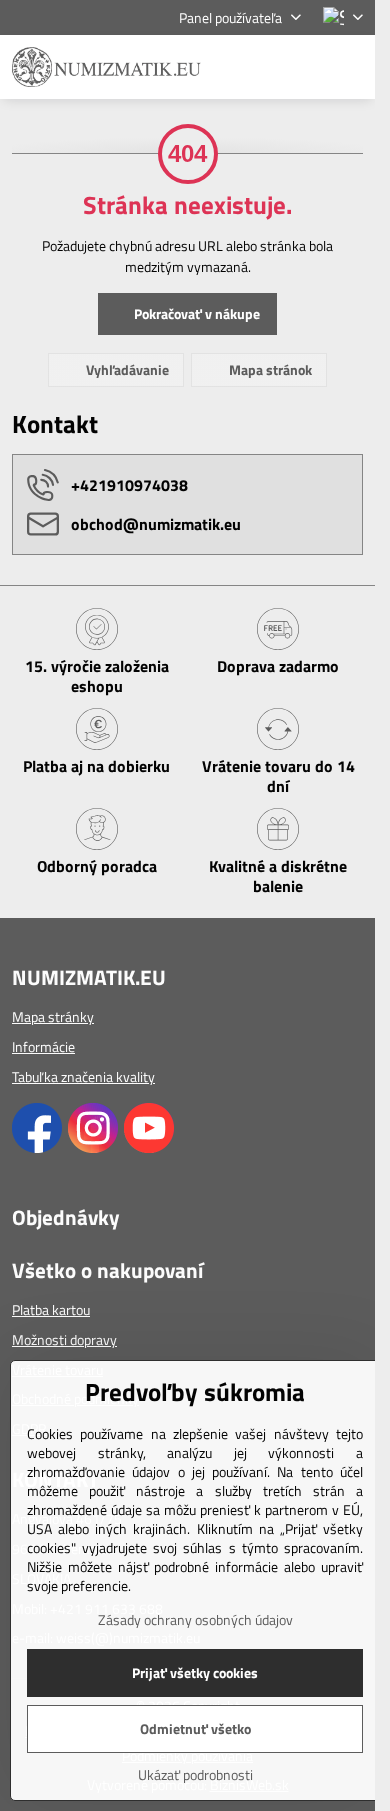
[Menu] (351, 67)
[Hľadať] (255, 67)
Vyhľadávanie (126, 369)
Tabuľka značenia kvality (83, 1076)
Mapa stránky (53, 1016)
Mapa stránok (269, 369)
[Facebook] (37, 1147)
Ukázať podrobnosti (195, 1774)
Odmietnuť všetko (195, 1728)
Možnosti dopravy (64, 1339)
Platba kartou (51, 1309)
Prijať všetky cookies (195, 1672)
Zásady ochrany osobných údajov (195, 1619)
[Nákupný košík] (303, 67)
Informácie (43, 1046)
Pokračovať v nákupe (195, 313)
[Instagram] (93, 1147)
